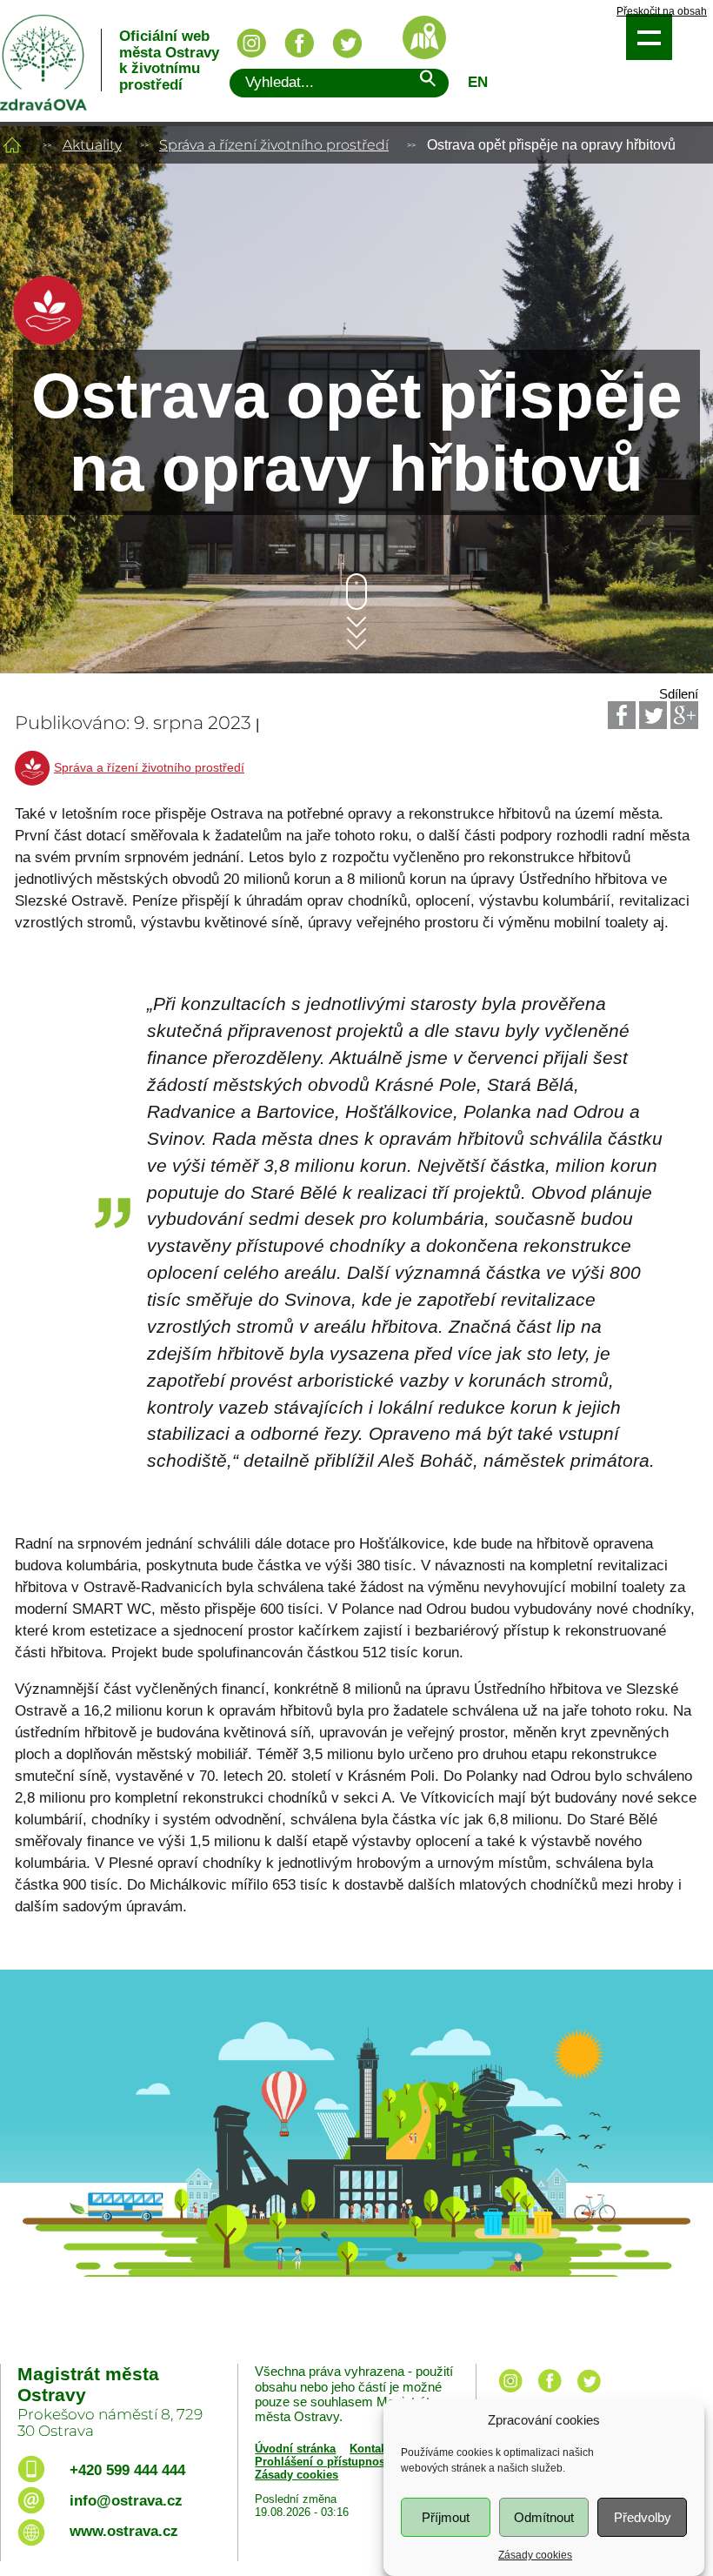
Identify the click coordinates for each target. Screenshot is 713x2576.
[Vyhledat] (427, 81)
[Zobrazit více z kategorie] (48, 341)
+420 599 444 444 (127, 2470)
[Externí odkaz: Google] (684, 715)
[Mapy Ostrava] (424, 37)
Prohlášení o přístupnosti (323, 2462)
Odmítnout (544, 2517)
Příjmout (446, 2517)
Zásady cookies (535, 2555)
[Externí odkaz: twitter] (589, 2394)
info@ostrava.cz (126, 2501)
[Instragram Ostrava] (251, 43)
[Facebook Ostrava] (299, 43)
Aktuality (92, 145)
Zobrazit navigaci (649, 37)
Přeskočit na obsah (662, 12)
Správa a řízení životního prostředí (274, 145)
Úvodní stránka (295, 2449)
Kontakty (373, 2449)
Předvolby (643, 2517)
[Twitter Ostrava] (347, 43)
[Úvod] (12, 145)
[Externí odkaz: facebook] (550, 2394)
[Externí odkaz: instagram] (510, 2394)
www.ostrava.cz (124, 2531)
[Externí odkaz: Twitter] (653, 715)
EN (478, 82)
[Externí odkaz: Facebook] (622, 715)
